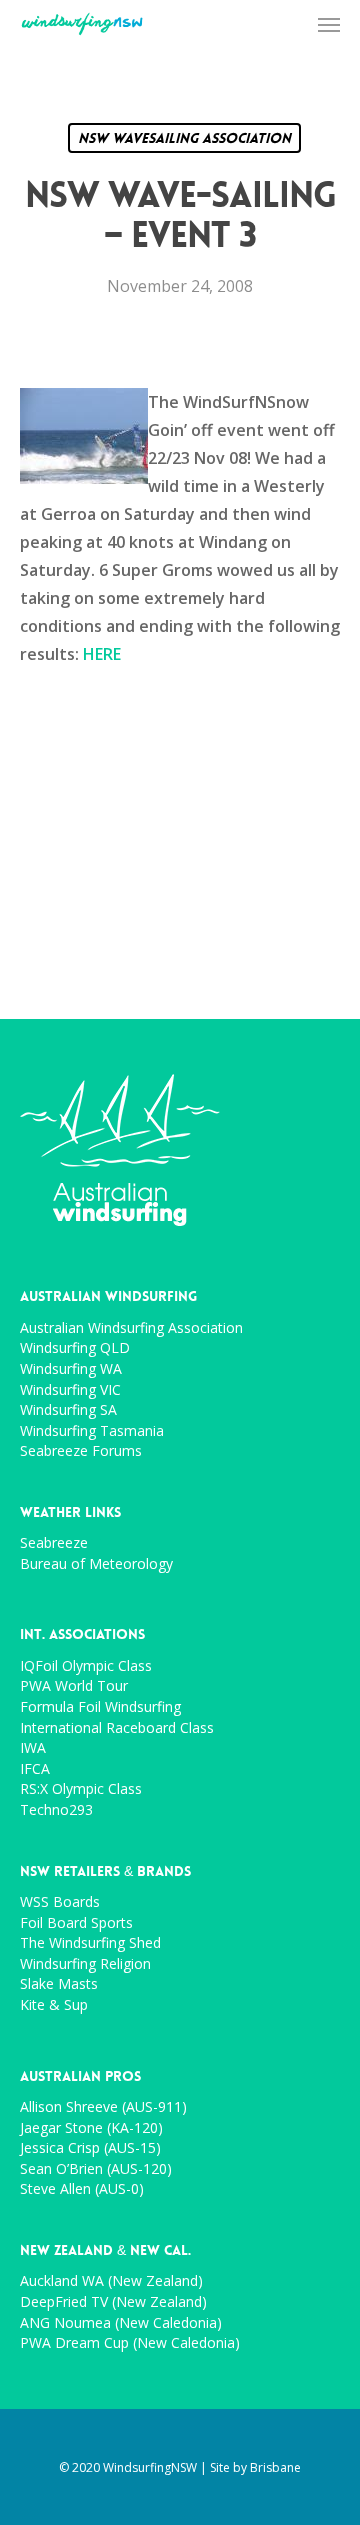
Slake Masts (59, 1984)
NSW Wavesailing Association (184, 138)
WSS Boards (60, 1902)
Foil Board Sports (76, 1923)
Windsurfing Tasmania (92, 1431)
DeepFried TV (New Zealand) (113, 2302)
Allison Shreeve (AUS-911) (103, 2107)
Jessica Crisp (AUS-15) (90, 2148)
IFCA (35, 1769)
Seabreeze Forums (81, 1451)
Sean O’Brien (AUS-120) (96, 2169)
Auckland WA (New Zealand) (111, 2281)
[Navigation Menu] (329, 24)
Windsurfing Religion (85, 1964)
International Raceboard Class (117, 1728)
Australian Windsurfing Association (131, 1328)
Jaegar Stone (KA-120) (91, 2128)
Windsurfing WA (71, 1369)
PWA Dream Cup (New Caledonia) (130, 2343)
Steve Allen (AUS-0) (82, 2189)
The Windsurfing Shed (90, 1943)
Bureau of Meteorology (96, 1564)
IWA (33, 1748)
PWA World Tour (74, 1686)
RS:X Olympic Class (81, 1789)
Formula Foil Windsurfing (100, 1707)
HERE (102, 654)
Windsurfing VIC (70, 1390)
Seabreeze (54, 1543)
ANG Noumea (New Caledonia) (121, 2323)
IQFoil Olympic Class (86, 1666)
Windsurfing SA (68, 1410)
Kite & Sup (54, 2005)
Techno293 (56, 1810)
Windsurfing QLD (75, 1348)
